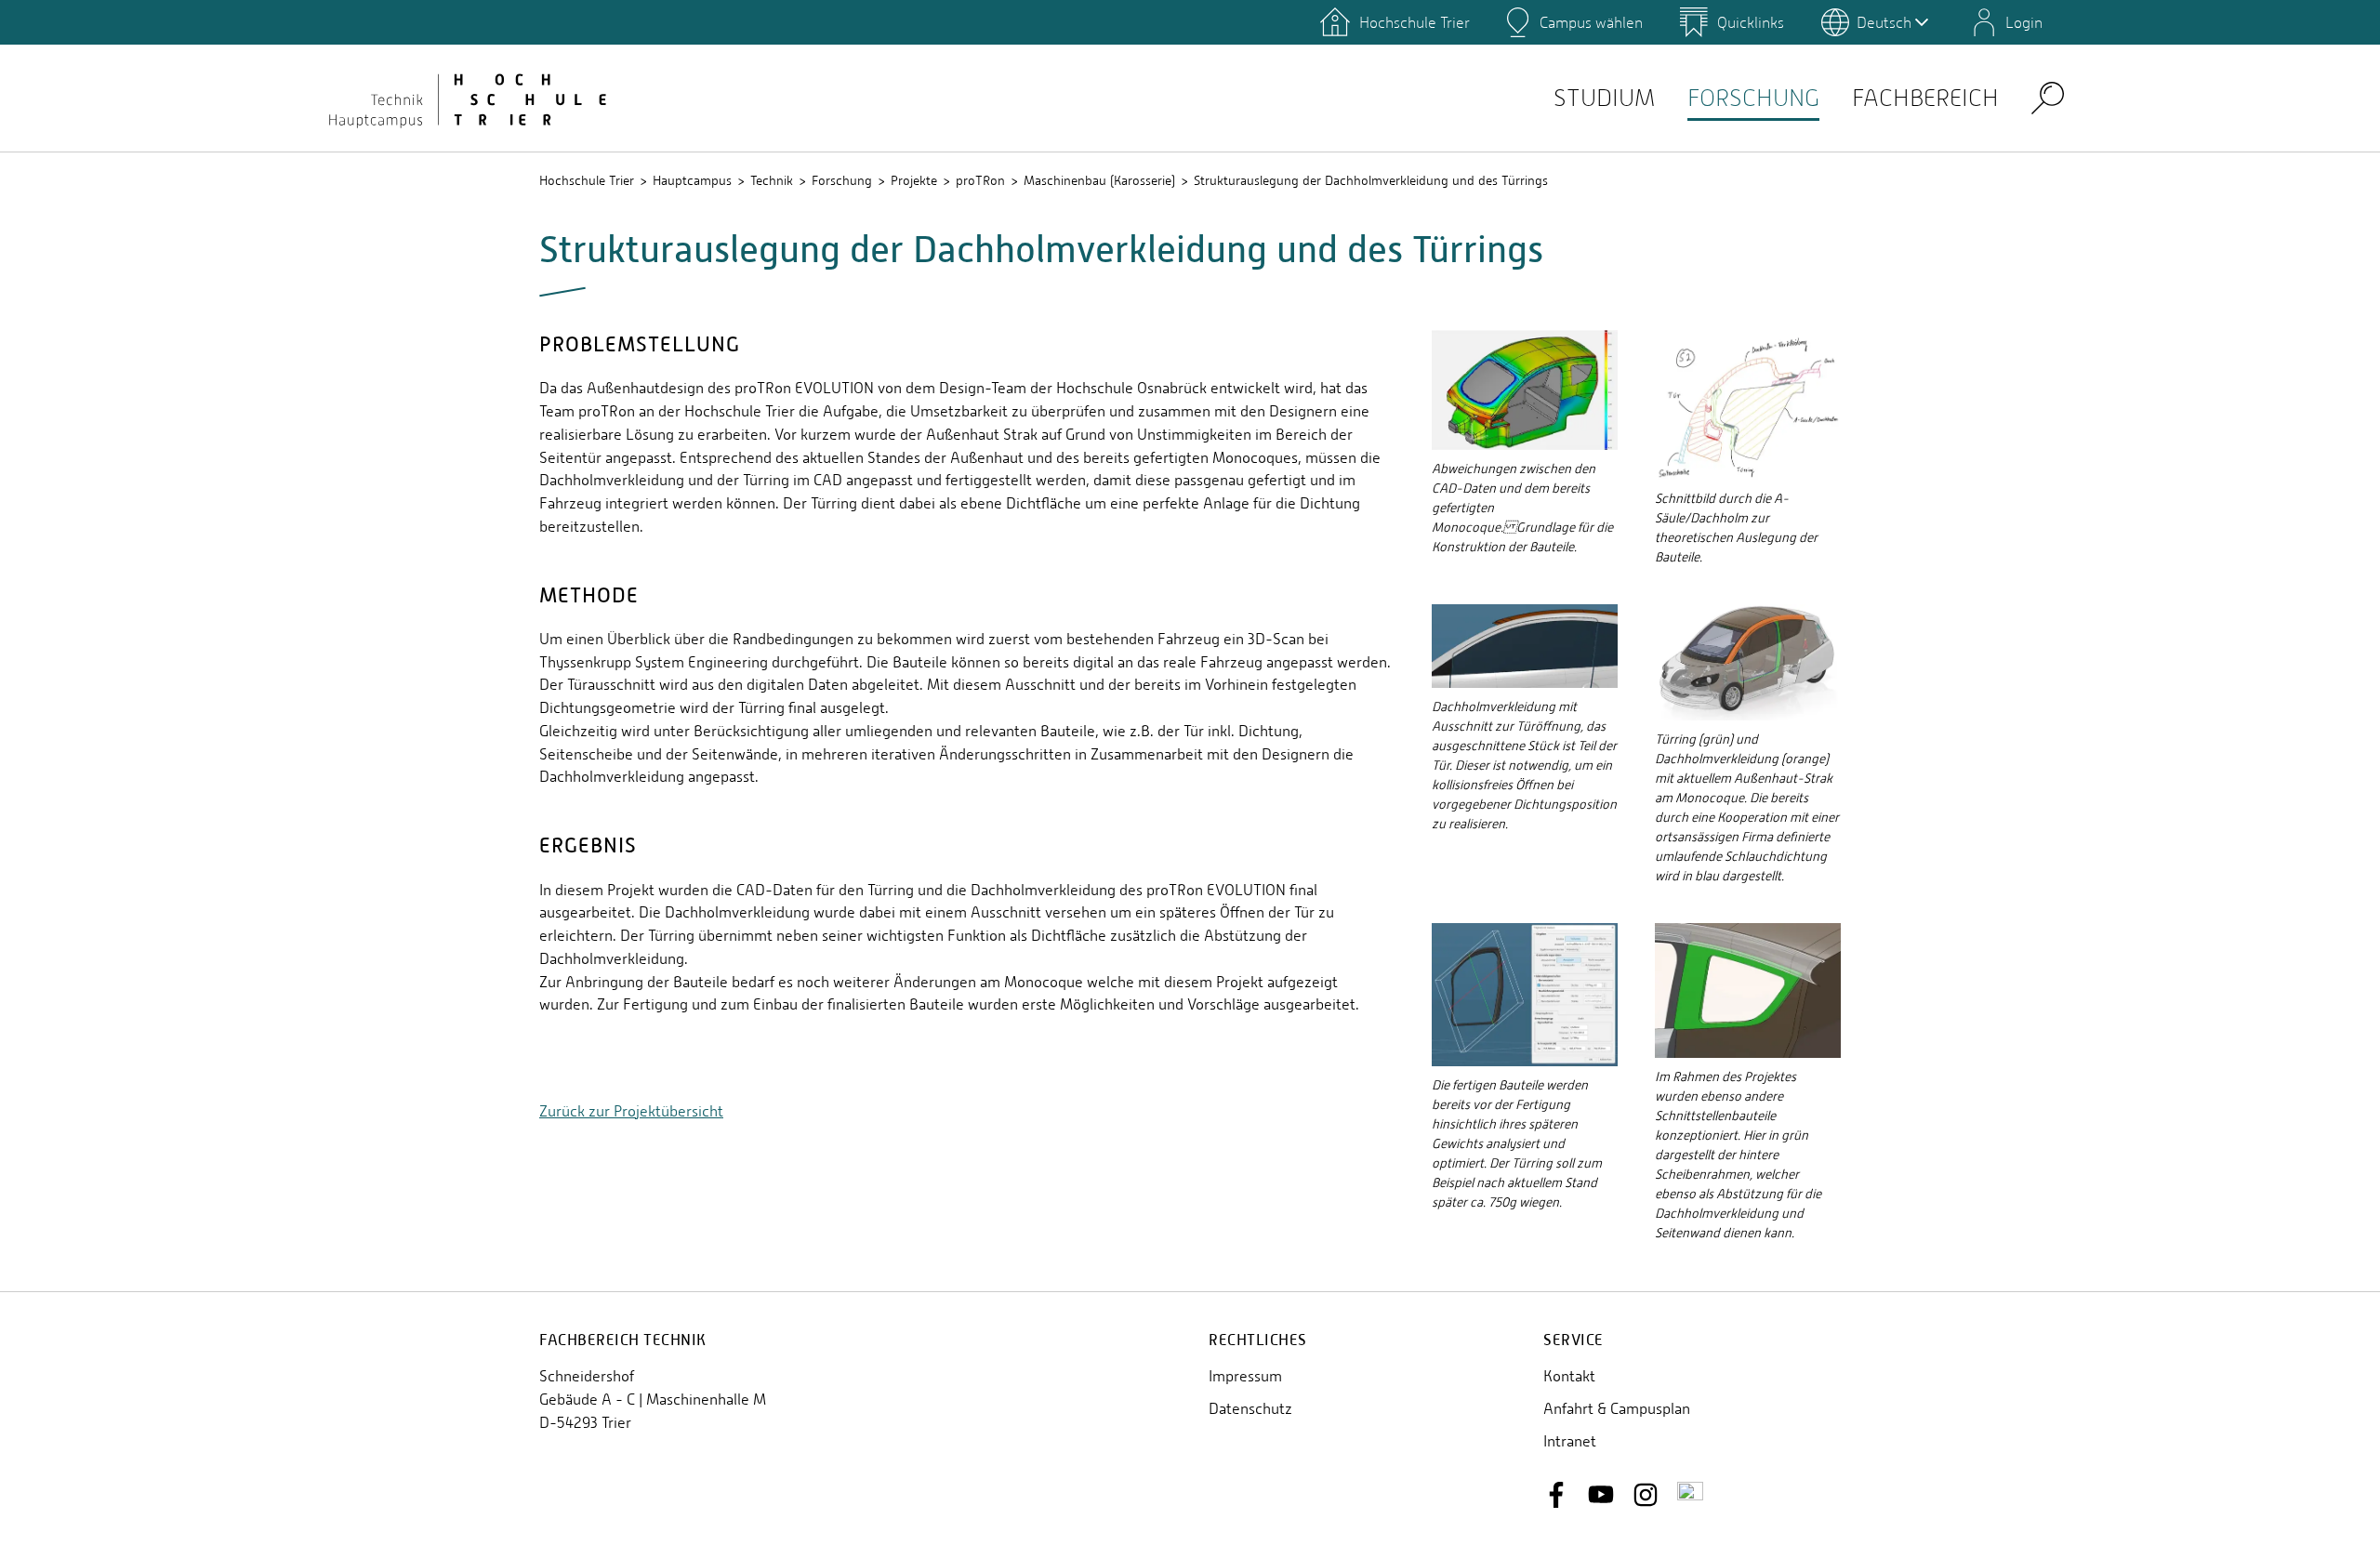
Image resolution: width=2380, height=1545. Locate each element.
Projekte (914, 180)
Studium (1604, 98)
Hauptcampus (692, 180)
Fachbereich (1925, 98)
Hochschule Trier (587, 180)
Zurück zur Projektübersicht (631, 1111)
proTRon (980, 180)
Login (2024, 22)
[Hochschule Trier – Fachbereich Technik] (465, 98)
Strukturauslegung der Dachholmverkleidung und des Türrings (1371, 180)
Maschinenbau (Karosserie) (1099, 180)
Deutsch (1884, 22)
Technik (772, 180)
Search (2048, 97)
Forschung (1753, 98)
